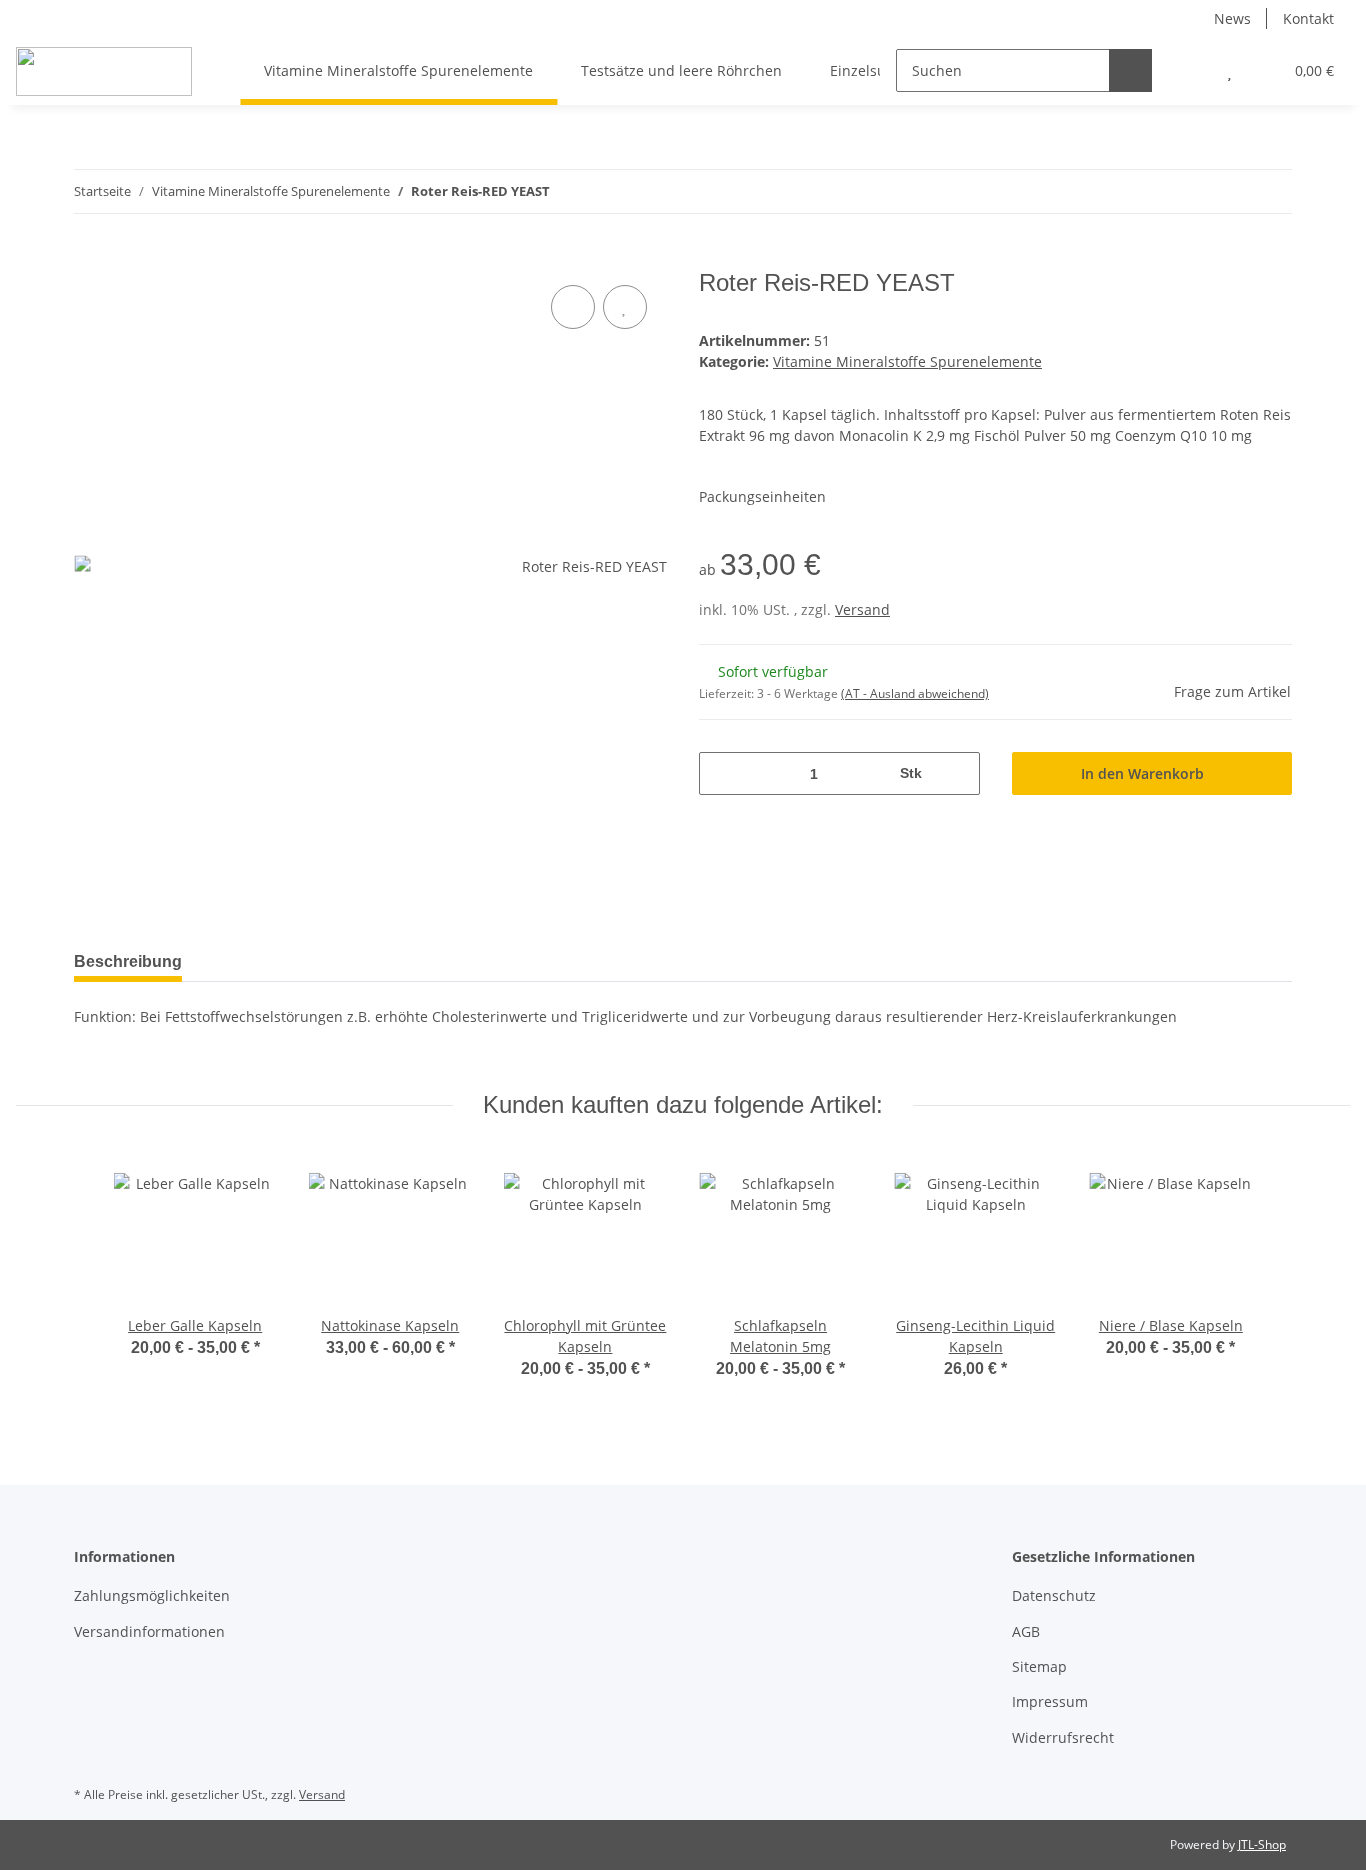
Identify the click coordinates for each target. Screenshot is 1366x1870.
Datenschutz (1054, 1595)
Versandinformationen (149, 1631)
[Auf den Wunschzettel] (625, 307)
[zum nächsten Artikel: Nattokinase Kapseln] (1270, 191)
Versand (862, 609)
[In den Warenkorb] (90, 258)
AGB (1026, 1631)
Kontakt (1308, 18)
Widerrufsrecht (1063, 1737)
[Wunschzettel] (1229, 70)
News (1232, 18)
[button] (1189, 70)
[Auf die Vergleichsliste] (573, 307)
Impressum (1050, 1701)
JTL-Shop (1262, 1844)
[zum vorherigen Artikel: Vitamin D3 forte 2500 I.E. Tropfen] (1227, 191)
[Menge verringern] (721, 773)
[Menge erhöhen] (957, 773)
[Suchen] (1130, 70)
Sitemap (1039, 1666)
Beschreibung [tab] (128, 961)
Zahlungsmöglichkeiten (152, 1595)
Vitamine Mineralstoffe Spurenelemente (907, 361)
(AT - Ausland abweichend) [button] (915, 693)
